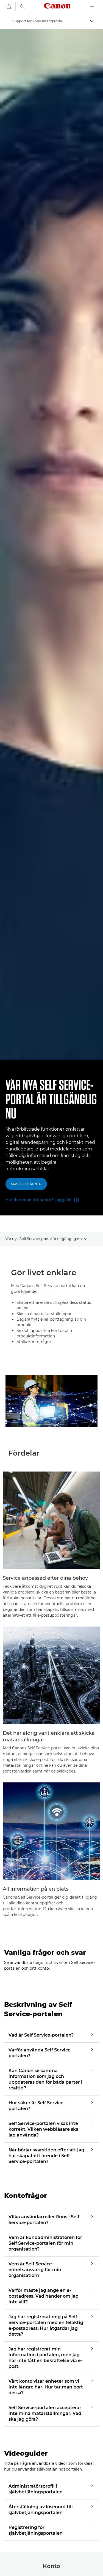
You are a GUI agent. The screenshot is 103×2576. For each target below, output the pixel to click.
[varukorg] (9, 7)
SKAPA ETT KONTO (26, 1184)
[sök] (22, 7)
